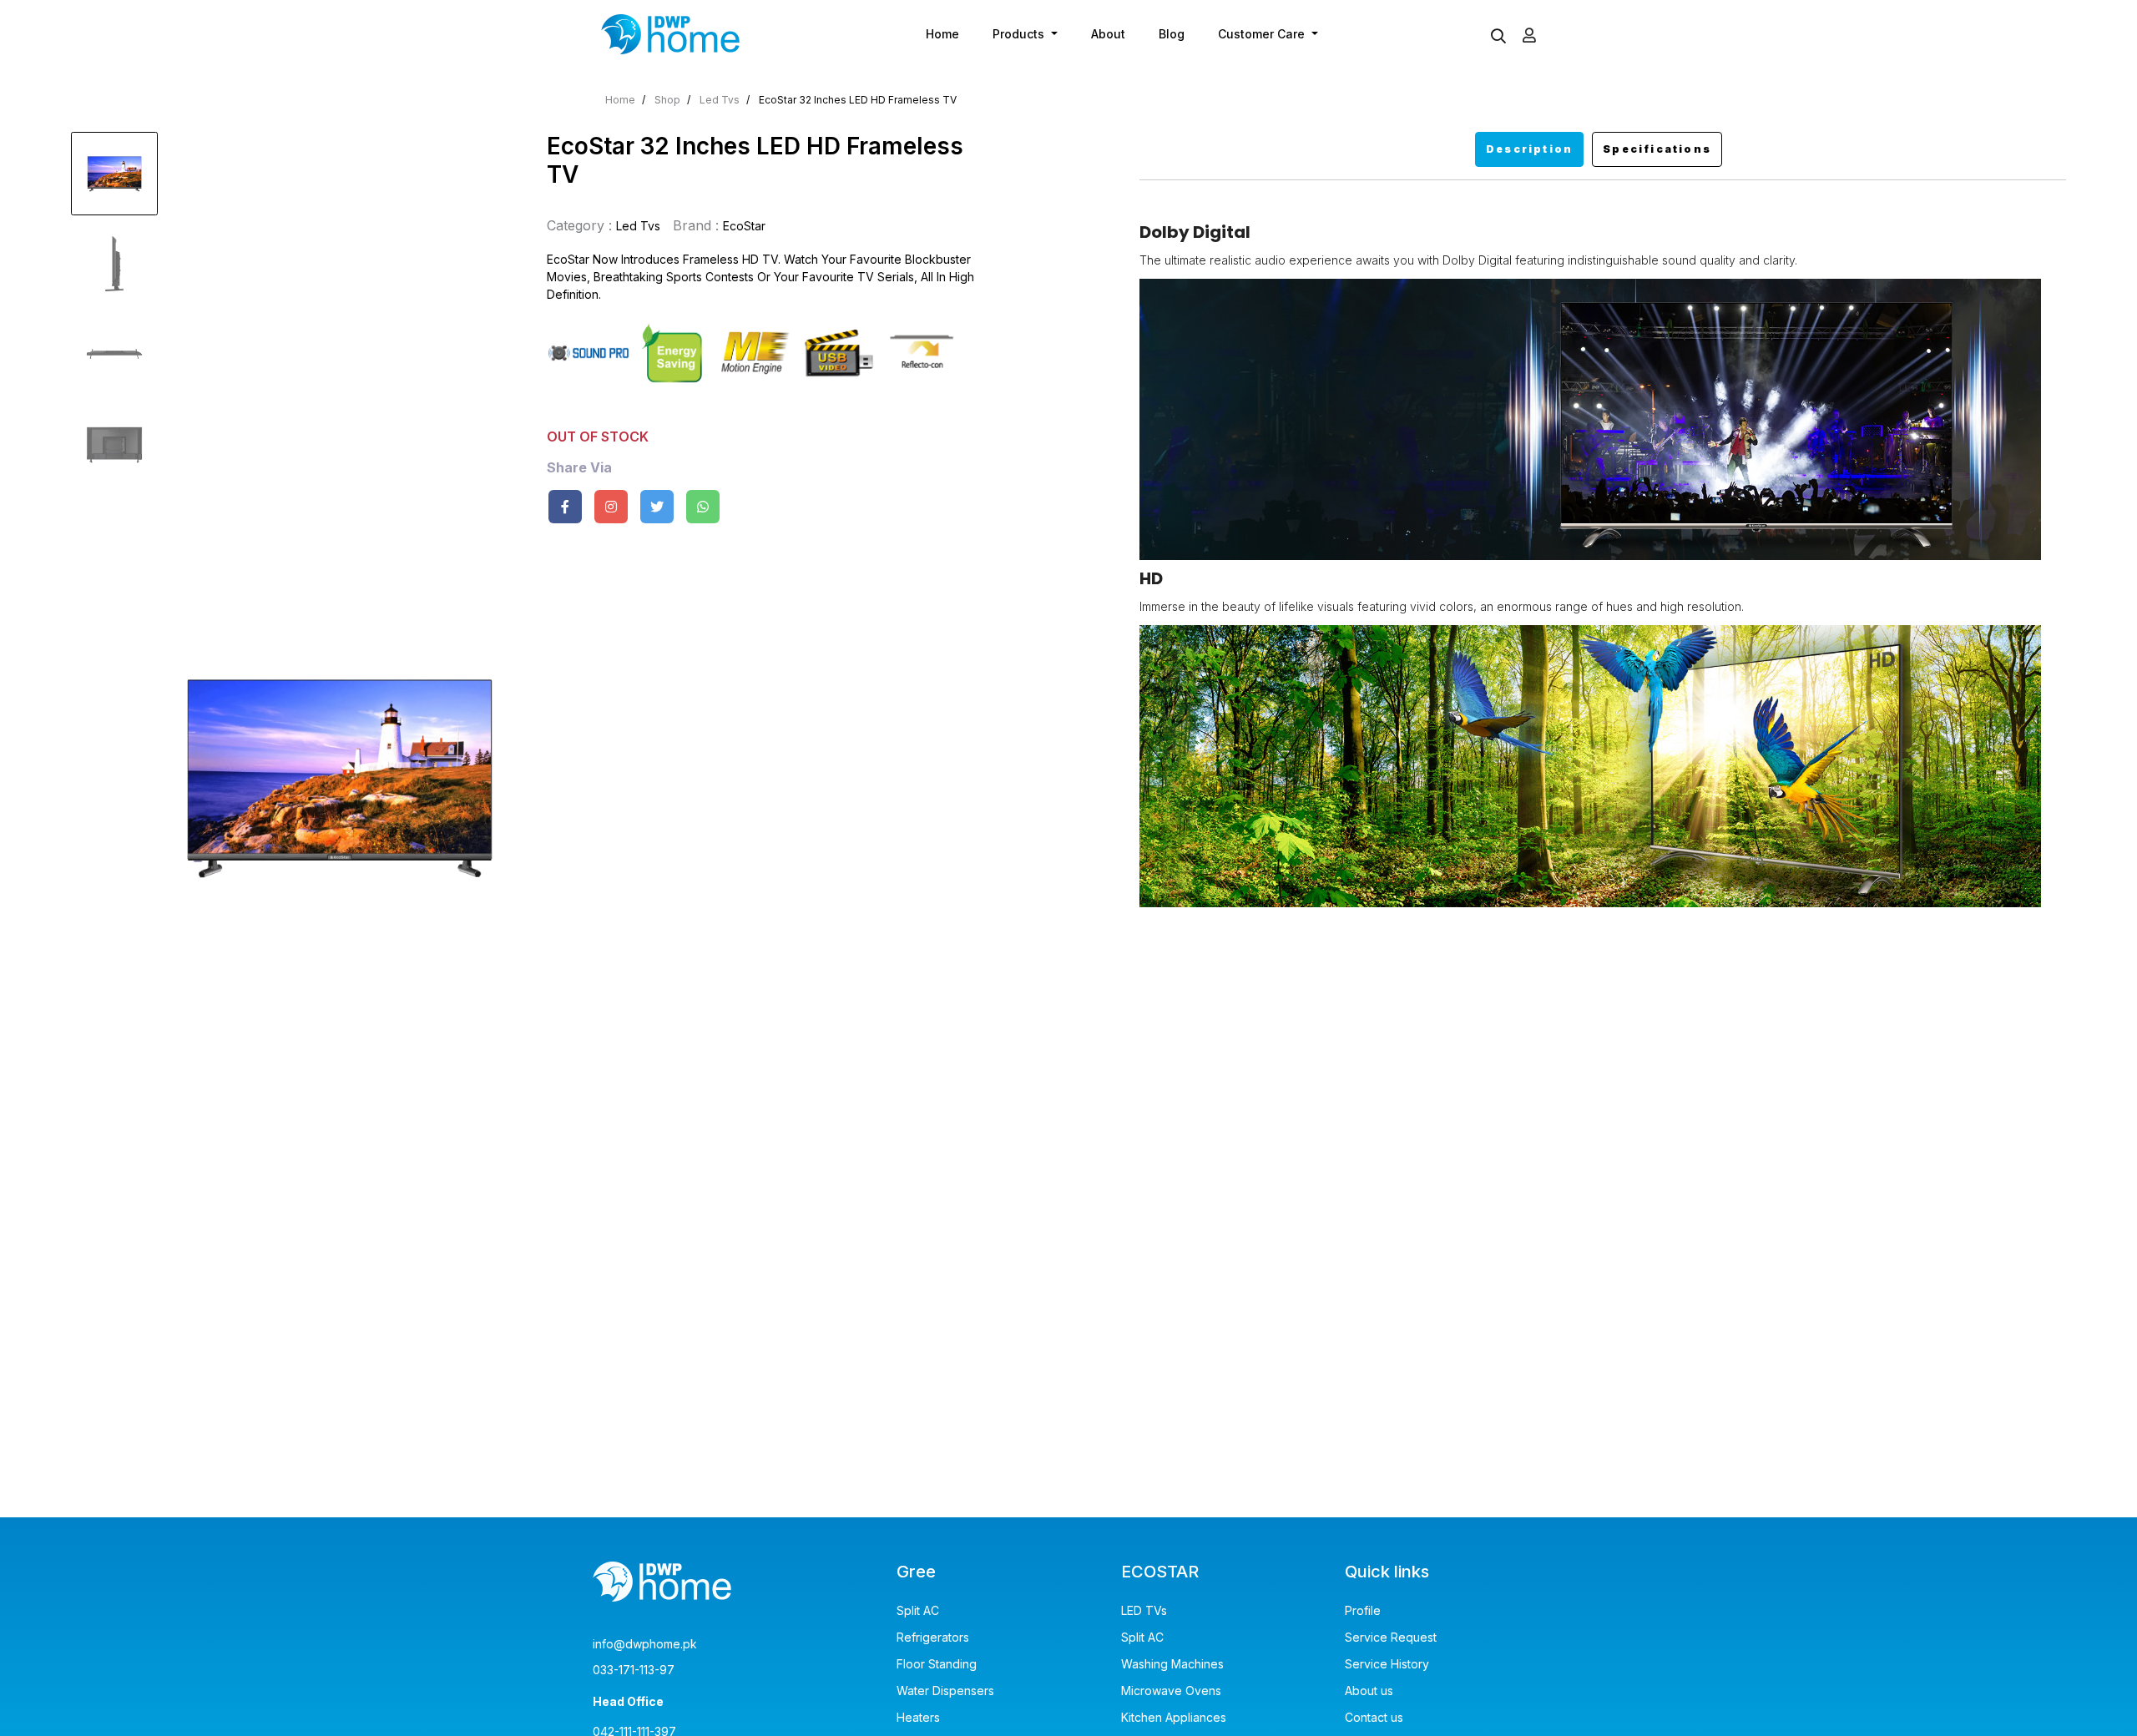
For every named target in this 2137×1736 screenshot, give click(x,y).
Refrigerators (933, 1638)
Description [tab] (1529, 149)
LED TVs (1144, 1611)
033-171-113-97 (634, 1670)
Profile (1363, 1611)
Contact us (1374, 1718)
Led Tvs (720, 100)
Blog (1172, 34)
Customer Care (1263, 34)
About (1108, 34)
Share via (579, 468)
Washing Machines (1172, 1664)
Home (942, 34)
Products (1020, 34)
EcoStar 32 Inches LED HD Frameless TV (858, 100)
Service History (1387, 1664)
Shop (667, 100)
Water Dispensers (945, 1691)
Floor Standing (937, 1664)
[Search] (1498, 37)
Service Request (1391, 1638)
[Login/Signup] (1529, 35)
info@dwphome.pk (645, 1644)
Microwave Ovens (1171, 1691)
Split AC (918, 1611)
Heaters (918, 1718)
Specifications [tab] (1657, 149)
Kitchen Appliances (1174, 1718)
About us (1369, 1691)
